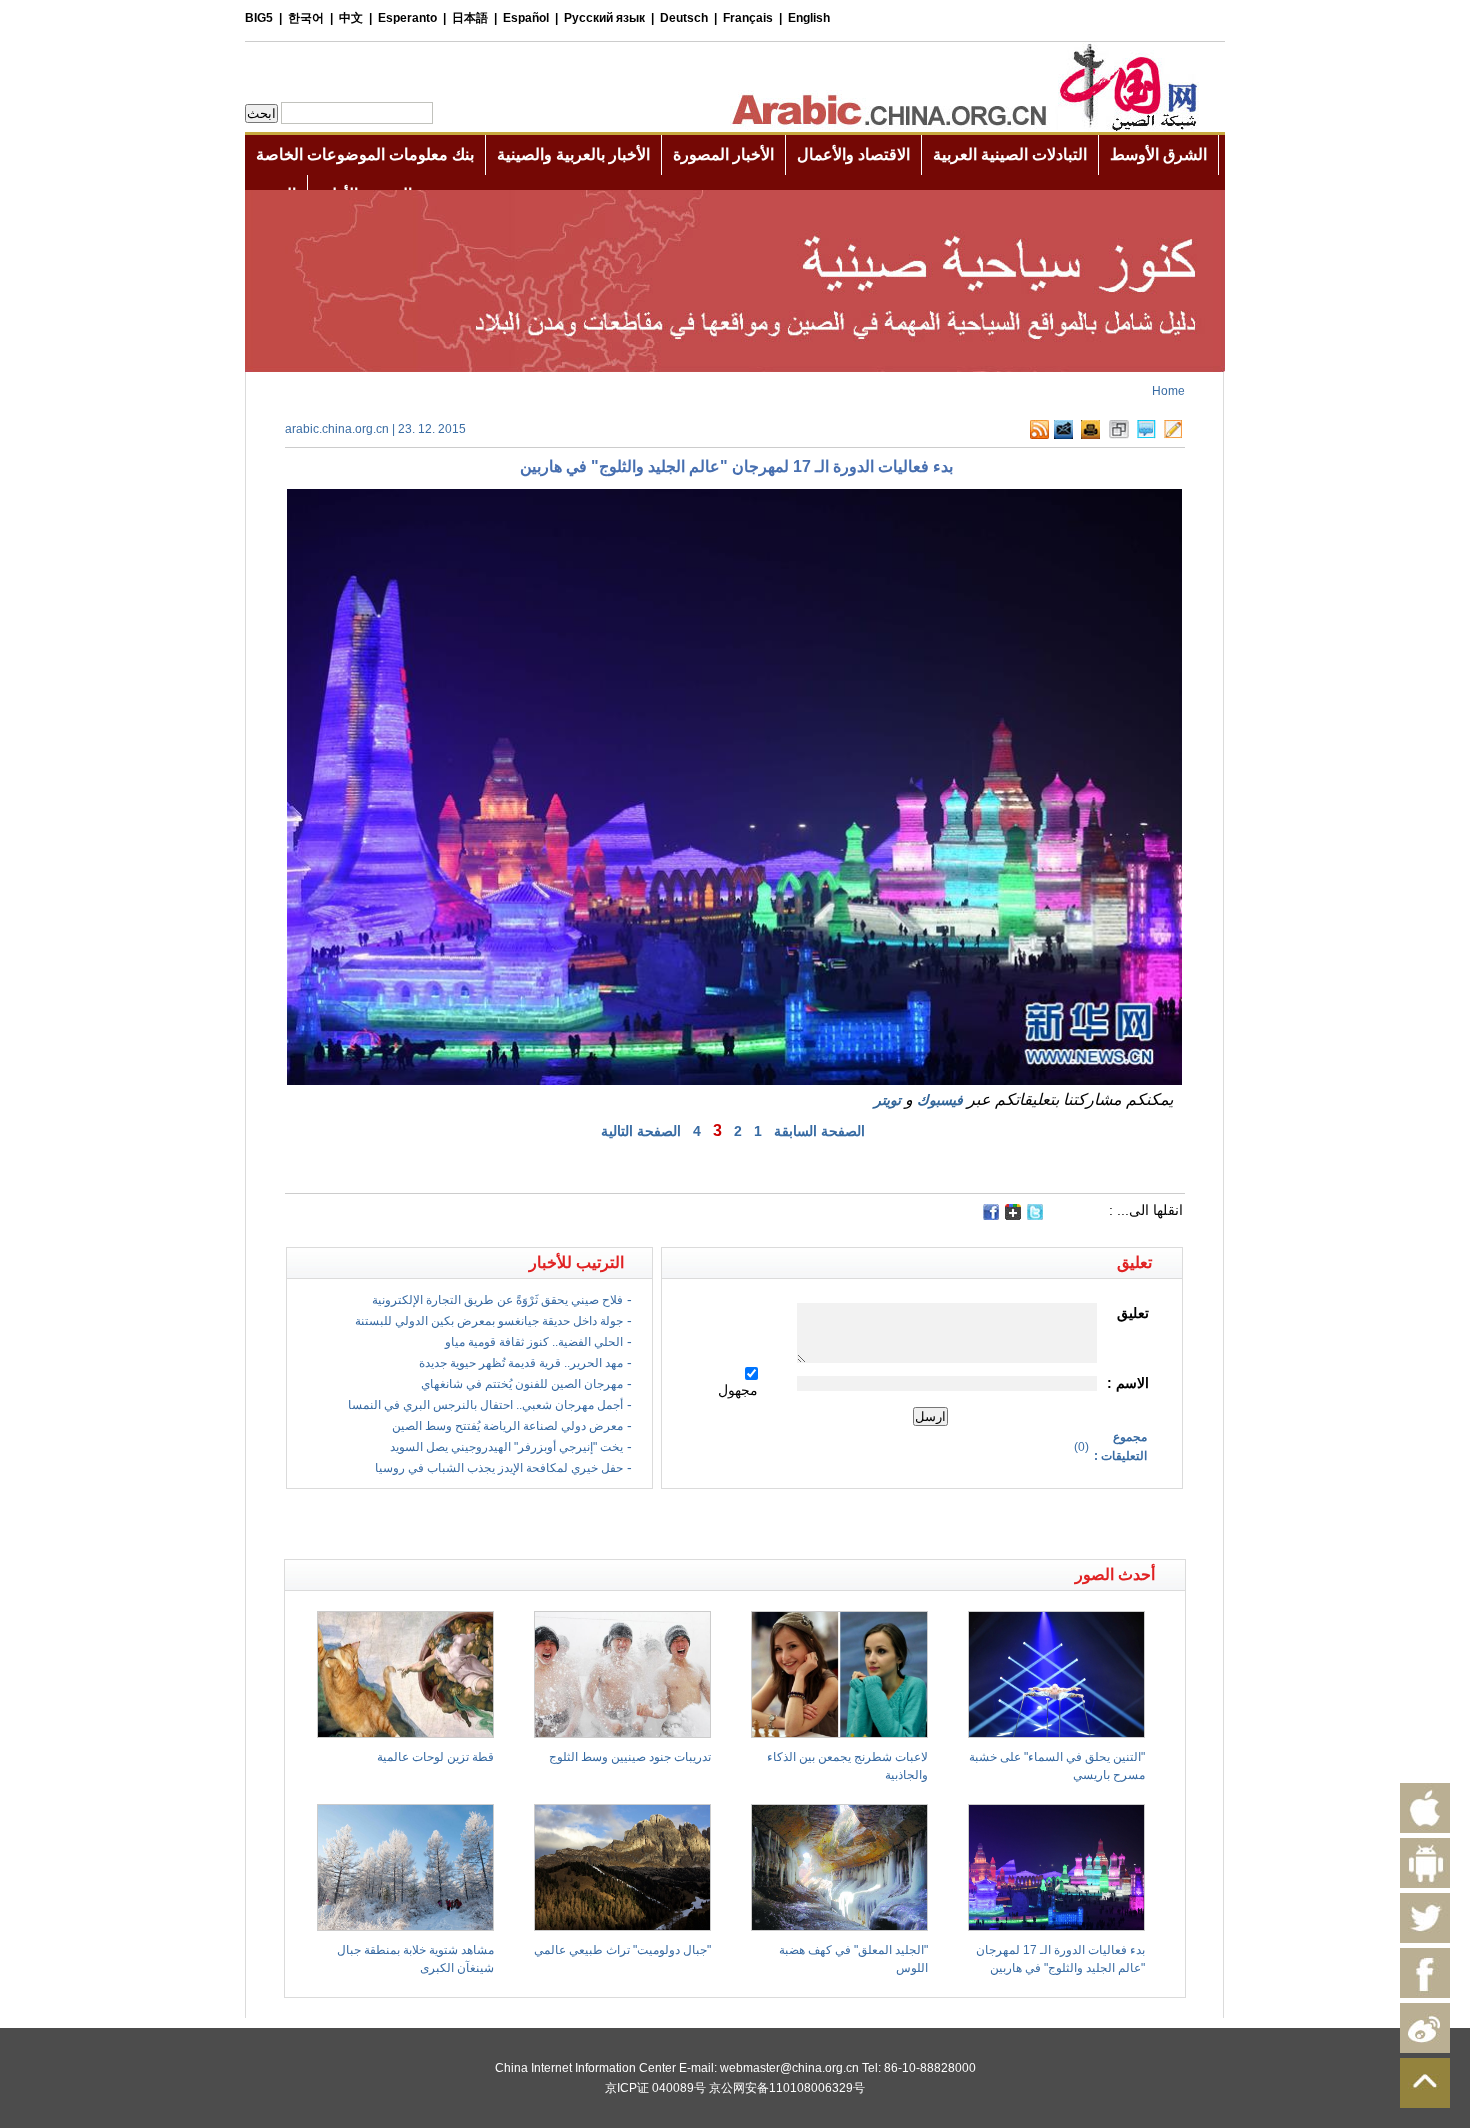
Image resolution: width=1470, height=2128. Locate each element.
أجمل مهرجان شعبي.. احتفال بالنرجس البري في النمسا (485, 1405)
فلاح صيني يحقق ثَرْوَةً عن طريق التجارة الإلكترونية (497, 1300)
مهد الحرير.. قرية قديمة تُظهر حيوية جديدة (521, 1363)
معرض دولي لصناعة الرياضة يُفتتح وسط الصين (507, 1426)
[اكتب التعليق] (1146, 435)
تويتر (887, 1100)
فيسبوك (940, 1100)
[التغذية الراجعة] (1063, 435)
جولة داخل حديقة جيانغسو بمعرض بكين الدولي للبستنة (489, 1321)
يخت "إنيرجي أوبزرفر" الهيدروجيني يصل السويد (506, 1447)
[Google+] (1013, 1216)
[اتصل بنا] (1173, 435)
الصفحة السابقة (819, 1131)
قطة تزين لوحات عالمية (435, 1757)
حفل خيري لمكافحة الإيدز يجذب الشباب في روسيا (499, 1468)
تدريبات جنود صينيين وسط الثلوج (630, 1757)
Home (1168, 391)
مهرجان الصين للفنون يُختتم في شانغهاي (522, 1384)
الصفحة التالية (641, 1131)
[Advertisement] (510, 1524)
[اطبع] (1090, 435)
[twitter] (1035, 1216)
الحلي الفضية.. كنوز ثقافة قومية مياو (534, 1342)
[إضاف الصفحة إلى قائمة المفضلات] (1119, 435)
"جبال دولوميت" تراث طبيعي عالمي (622, 1950)
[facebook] (991, 1212)
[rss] (1039, 435)
